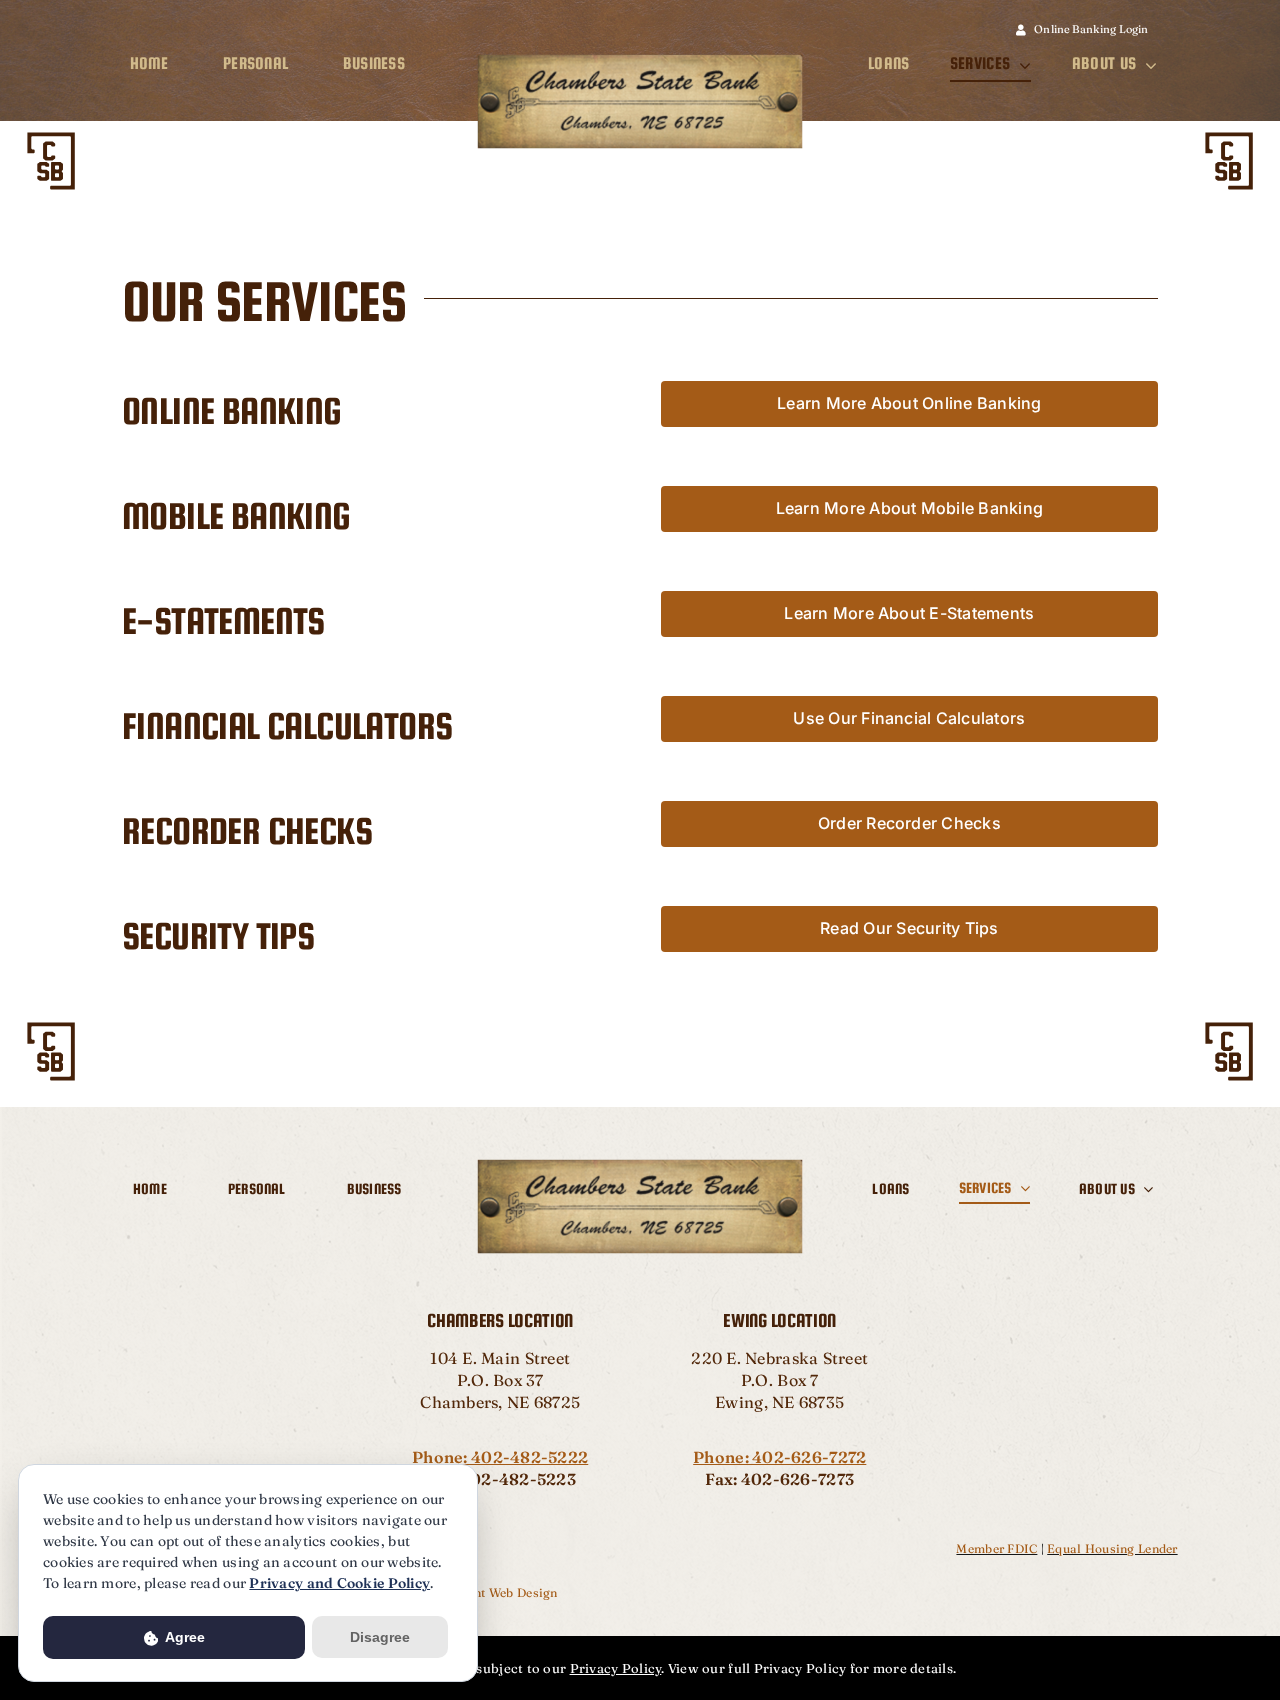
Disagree (380, 1637)
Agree (183, 1637)
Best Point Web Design (492, 1592)
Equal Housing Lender (1112, 1548)
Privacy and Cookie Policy (339, 1583)
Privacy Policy (616, 1668)
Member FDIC (996, 1548)
